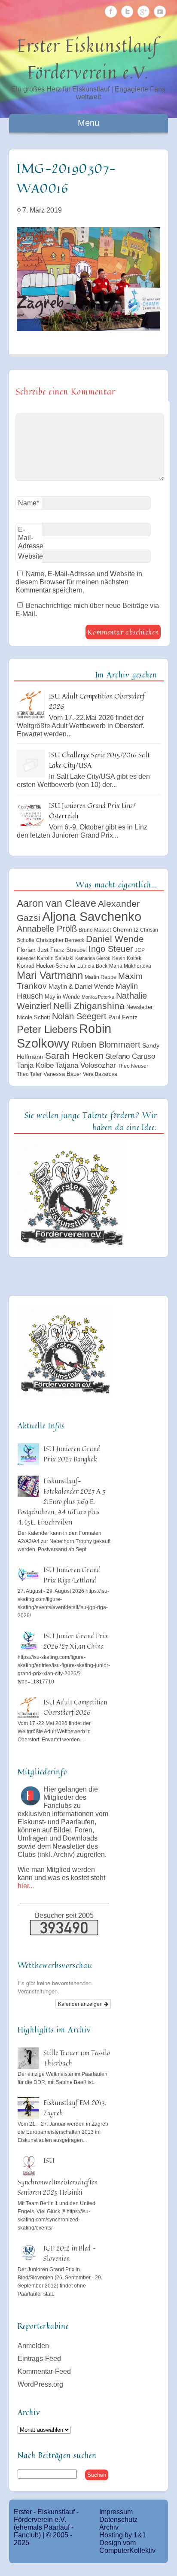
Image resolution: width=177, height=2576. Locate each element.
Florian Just (33, 950)
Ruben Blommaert (106, 1045)
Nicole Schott (34, 1017)
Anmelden (33, 2346)
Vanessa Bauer (62, 1074)
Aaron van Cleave (56, 903)
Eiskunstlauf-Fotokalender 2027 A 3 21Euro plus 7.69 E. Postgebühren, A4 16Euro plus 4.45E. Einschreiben (62, 1501)
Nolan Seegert (79, 1016)
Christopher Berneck (60, 940)
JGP (140, 950)
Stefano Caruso (130, 1056)
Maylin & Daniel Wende (81, 986)
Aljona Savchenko (92, 916)
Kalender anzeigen (81, 2003)
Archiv (109, 2527)
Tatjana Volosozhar (86, 1065)
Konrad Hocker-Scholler (46, 966)
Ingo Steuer (111, 949)
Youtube (160, 12)
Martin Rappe (101, 977)
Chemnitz (125, 930)
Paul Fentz (123, 1017)
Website (30, 556)
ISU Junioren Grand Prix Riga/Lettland (72, 1575)
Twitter (127, 12)
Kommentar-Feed (44, 2371)
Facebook (111, 12)
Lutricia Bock (92, 966)
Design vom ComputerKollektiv (127, 2547)
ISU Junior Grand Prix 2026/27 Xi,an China (76, 1641)
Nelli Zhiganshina (89, 1006)
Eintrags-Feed (39, 2359)
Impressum (116, 2512)
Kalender (26, 958)
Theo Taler (29, 1074)
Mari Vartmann (50, 975)
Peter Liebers (47, 1029)
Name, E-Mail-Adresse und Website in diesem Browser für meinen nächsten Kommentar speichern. (79, 582)
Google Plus (143, 12)
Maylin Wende (62, 997)
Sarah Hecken (74, 1056)
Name (29, 503)
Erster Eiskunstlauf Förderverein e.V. (88, 59)
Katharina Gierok (93, 958)
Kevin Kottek (127, 958)
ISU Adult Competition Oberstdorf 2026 (75, 1707)
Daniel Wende (115, 939)
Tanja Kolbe (35, 1065)
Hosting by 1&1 (123, 2535)
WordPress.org (40, 2384)
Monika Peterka (98, 997)
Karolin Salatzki (55, 958)
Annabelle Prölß (47, 929)
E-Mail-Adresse (30, 539)
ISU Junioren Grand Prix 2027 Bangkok (72, 1454)
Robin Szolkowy (64, 1036)
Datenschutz (118, 2520)
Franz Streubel (69, 950)
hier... (26, 1886)
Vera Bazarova (100, 1074)
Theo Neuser (133, 1066)
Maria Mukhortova (130, 966)
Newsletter (139, 1007)
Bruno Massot (95, 930)
